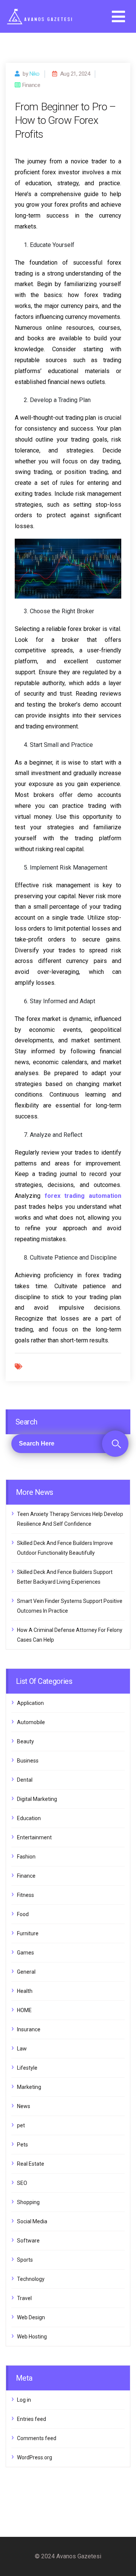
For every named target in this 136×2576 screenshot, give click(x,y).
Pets (22, 2145)
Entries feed (32, 2419)
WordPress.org (35, 2457)
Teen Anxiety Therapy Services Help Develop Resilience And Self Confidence (70, 1519)
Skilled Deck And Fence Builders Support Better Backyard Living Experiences (65, 1577)
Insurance (29, 2029)
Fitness (25, 1895)
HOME (24, 2010)
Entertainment (34, 1837)
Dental (25, 1780)
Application (30, 1703)
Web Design (31, 2317)
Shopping (28, 2202)
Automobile (31, 1722)
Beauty (25, 1741)
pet (21, 2125)
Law (22, 2049)
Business (28, 1761)
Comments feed (37, 2438)
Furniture (28, 1933)
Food (23, 1914)
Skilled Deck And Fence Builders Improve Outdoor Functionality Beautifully (65, 1548)
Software (28, 2241)
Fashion (26, 1857)
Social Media (32, 2221)
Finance (26, 1876)
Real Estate (31, 2164)
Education (29, 1818)
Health (25, 1991)
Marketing (29, 2087)
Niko (35, 74)
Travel (24, 2298)
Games (25, 1953)
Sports (25, 2260)
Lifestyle (27, 2068)
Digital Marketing (37, 1799)
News (24, 2106)
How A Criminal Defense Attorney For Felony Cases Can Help (70, 1635)
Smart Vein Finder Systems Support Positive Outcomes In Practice (70, 1606)
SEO (22, 2183)
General (26, 1972)
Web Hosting (32, 2337)
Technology (31, 2279)
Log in (24, 2400)
